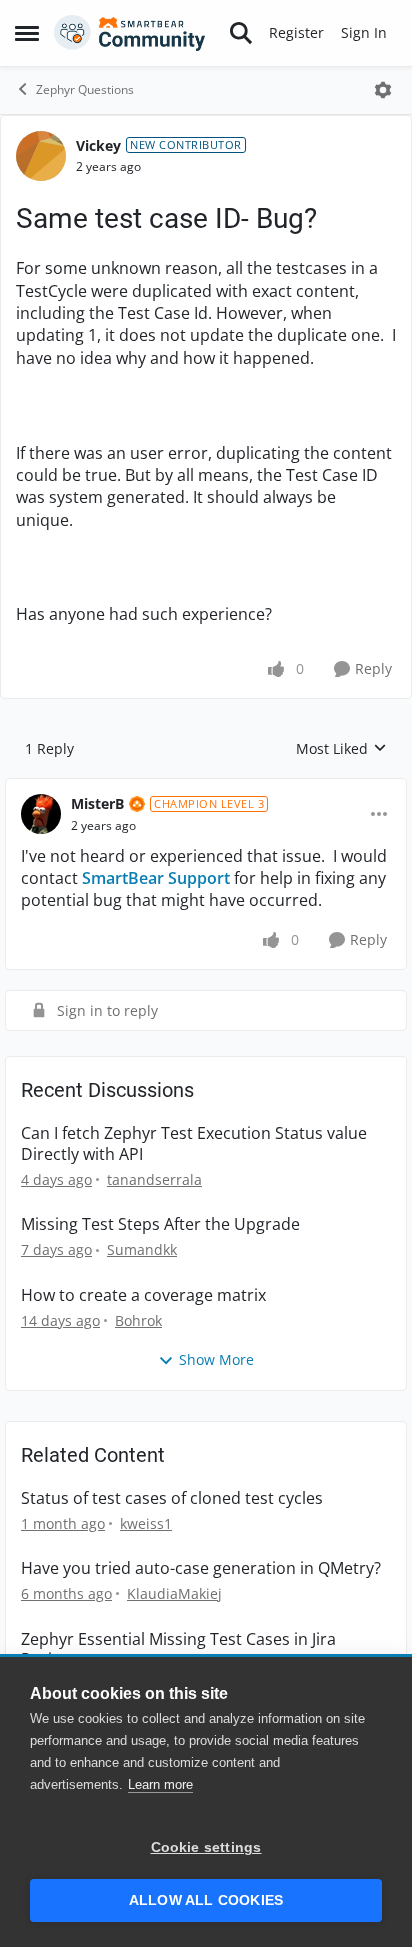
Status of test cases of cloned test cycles (172, 1498)
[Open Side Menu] (27, 33)
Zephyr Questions (85, 89)
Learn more (160, 1784)
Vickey (98, 145)
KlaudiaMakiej (174, 1593)
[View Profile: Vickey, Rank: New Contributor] (41, 156)
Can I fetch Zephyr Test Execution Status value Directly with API (194, 1144)
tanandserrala (154, 1179)
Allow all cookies (206, 1900)
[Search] (241, 33)
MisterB (97, 803)
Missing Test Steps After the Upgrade (160, 1224)
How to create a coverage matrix (143, 1295)
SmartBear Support (156, 878)
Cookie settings (206, 1847)
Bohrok (138, 1320)
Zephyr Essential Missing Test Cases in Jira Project (178, 1650)
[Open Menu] (383, 90)
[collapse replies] (206, 788)
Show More (216, 1359)
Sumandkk (142, 1249)
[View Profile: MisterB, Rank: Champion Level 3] (41, 814)
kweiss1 (146, 1523)
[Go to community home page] (130, 33)
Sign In (364, 32)
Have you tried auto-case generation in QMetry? (201, 1568)
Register (296, 32)
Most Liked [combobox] (341, 749)
